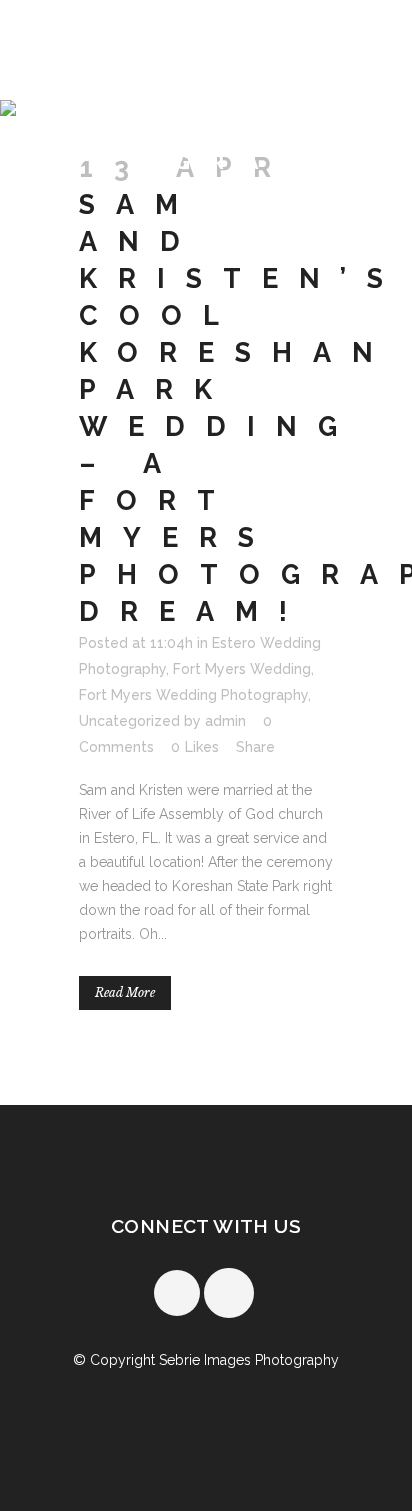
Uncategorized (129, 721)
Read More (125, 992)
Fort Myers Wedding (242, 669)
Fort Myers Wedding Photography (193, 695)
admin (225, 721)
